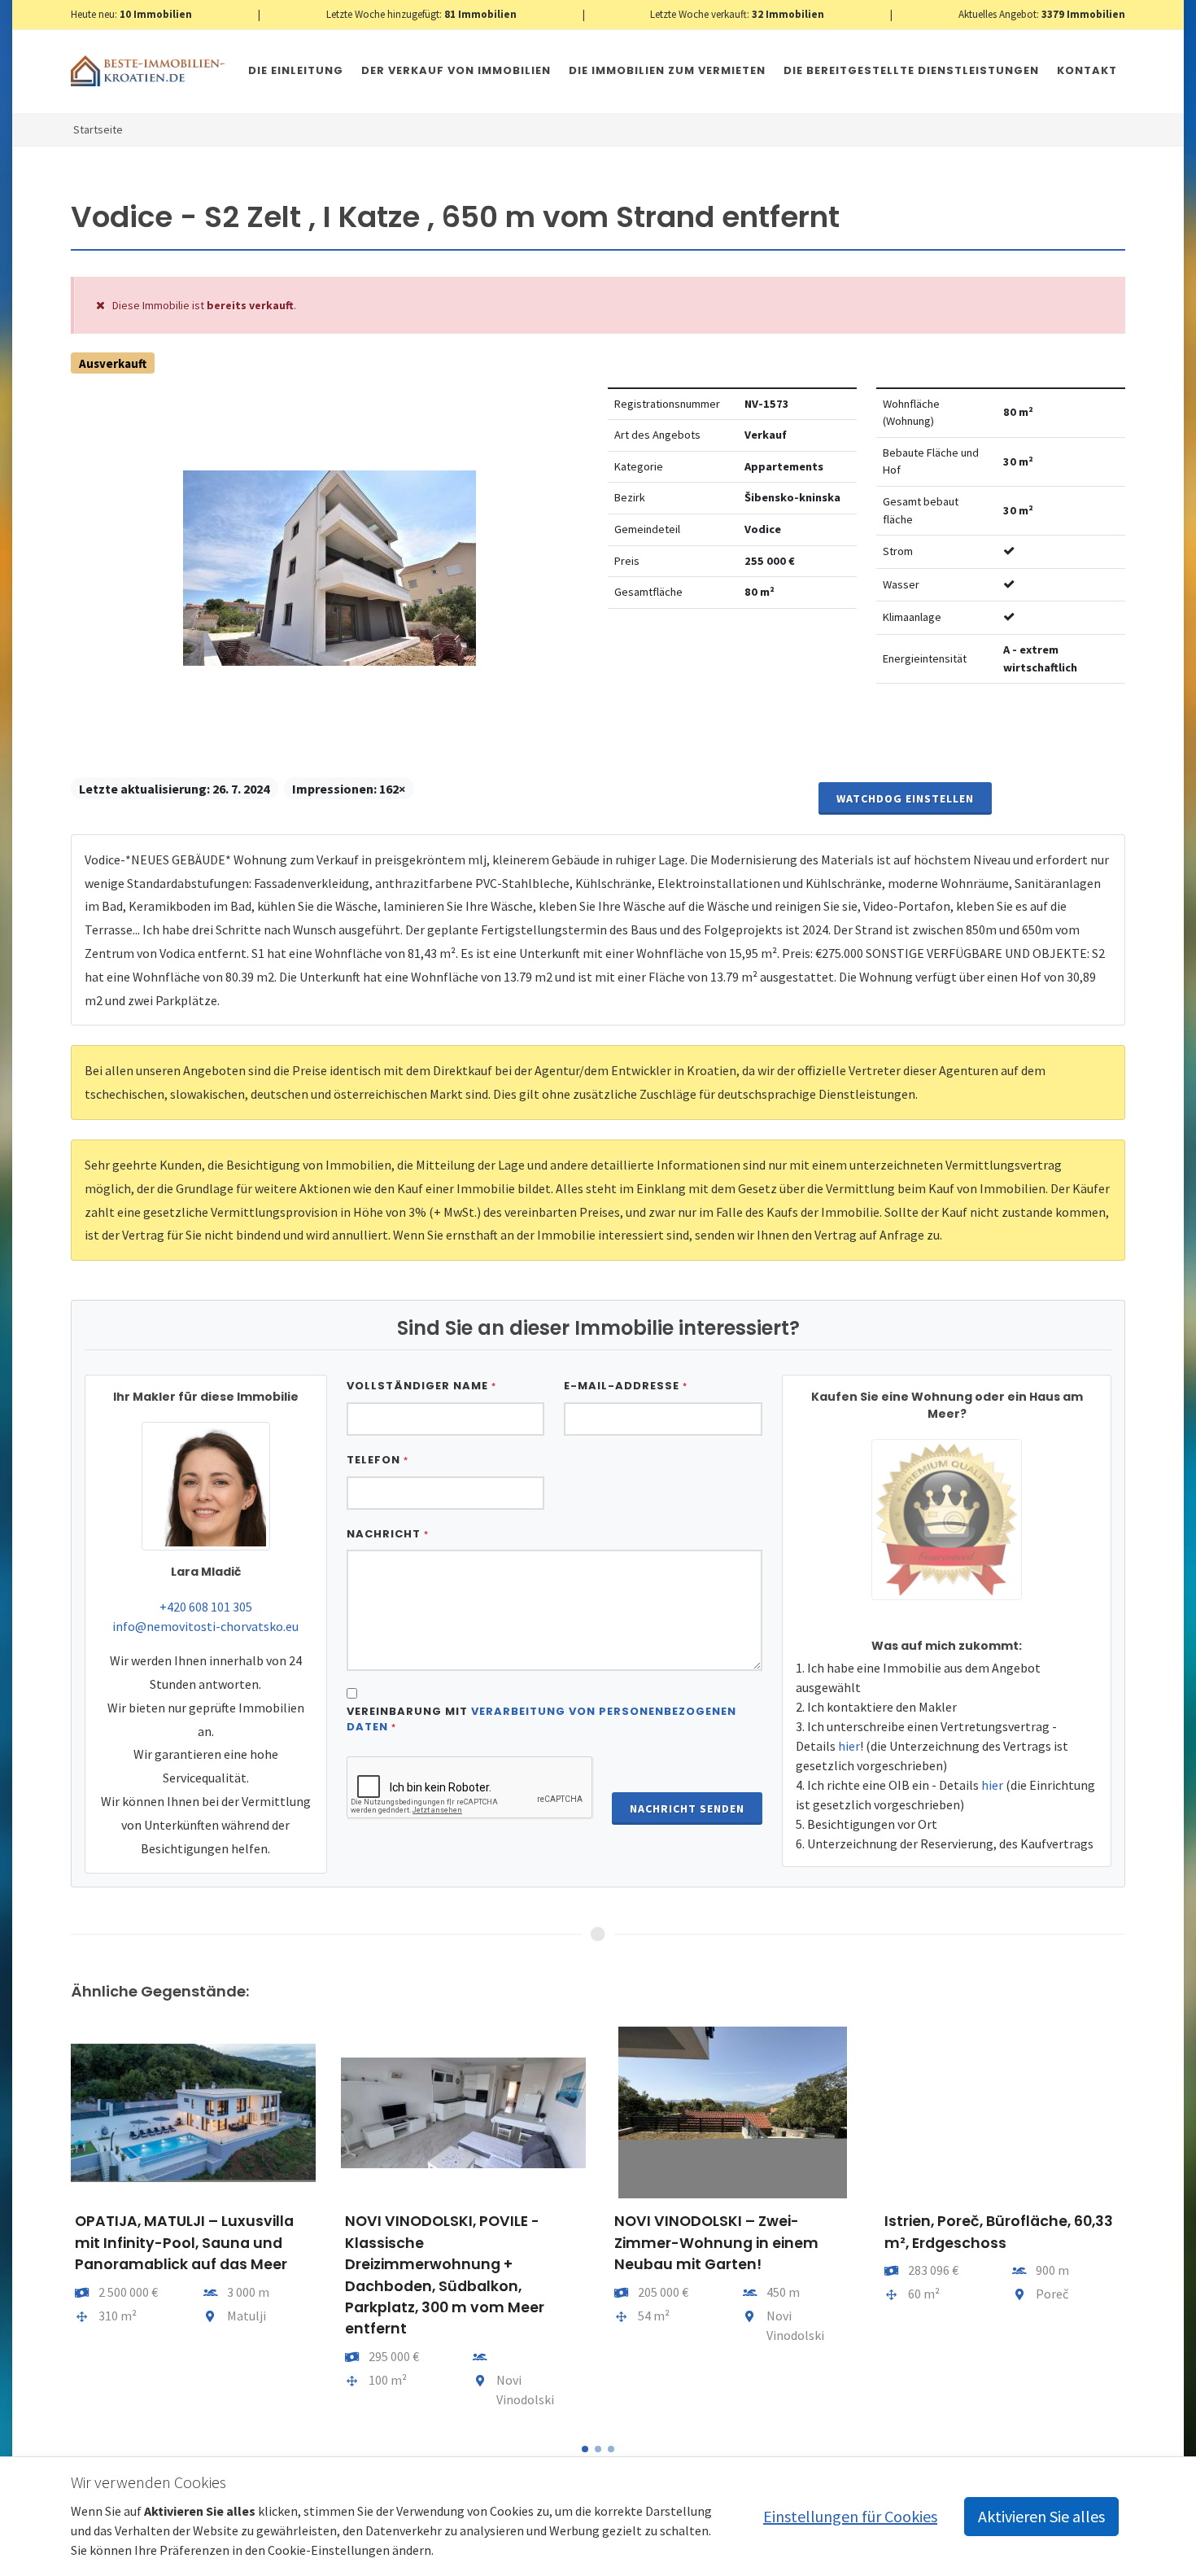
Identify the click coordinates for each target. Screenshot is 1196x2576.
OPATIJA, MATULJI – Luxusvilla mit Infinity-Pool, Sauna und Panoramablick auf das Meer (184, 2243)
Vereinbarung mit (541, 1719)
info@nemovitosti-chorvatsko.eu (205, 1626)
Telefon (378, 1460)
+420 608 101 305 (206, 1607)
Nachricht (388, 1534)
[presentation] (56, 2224)
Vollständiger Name (421, 1386)
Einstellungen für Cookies (850, 2516)
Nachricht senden (687, 1808)
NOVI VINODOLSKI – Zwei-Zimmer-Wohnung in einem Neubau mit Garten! (716, 2243)
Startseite (98, 129)
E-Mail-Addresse (626, 1386)
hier (849, 1746)
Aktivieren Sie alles (1041, 2516)
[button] (585, 2449)
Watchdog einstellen (905, 798)
